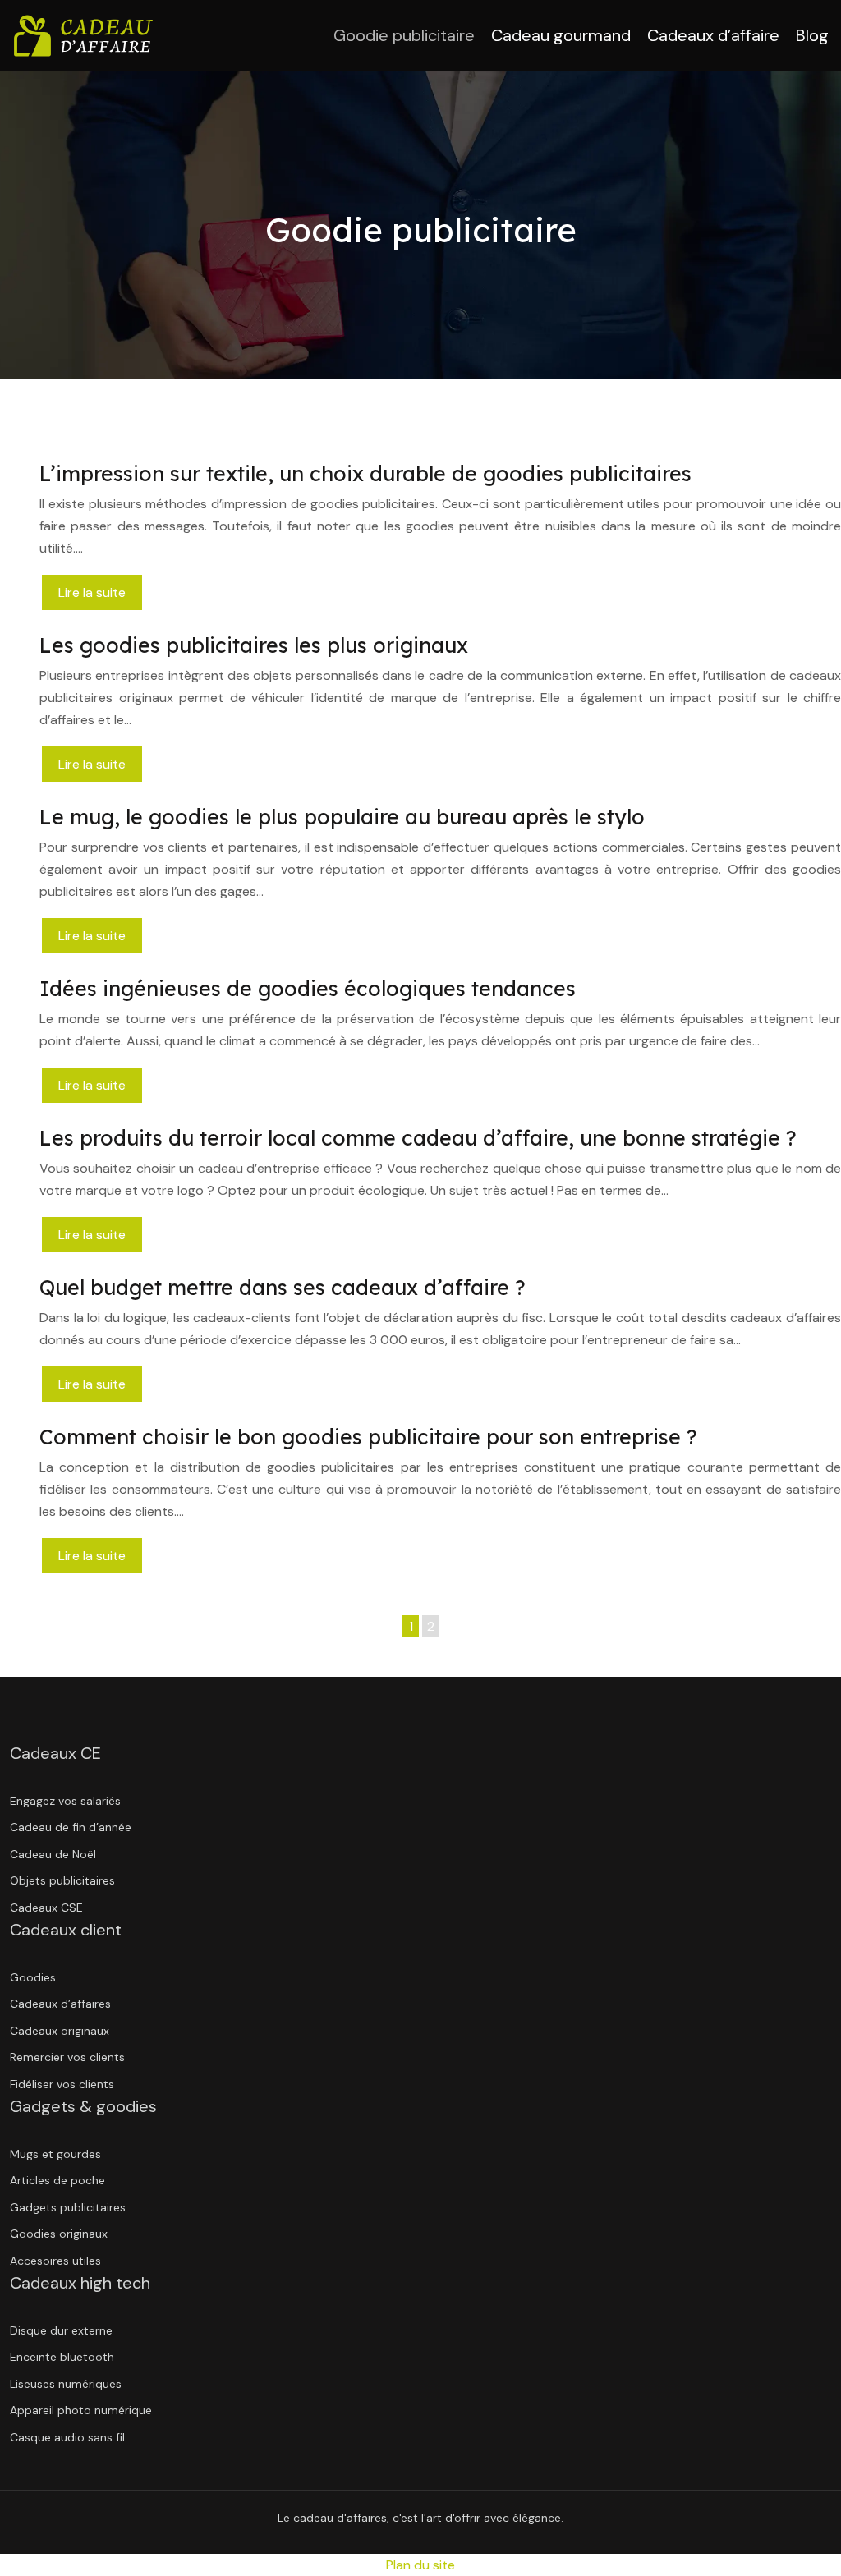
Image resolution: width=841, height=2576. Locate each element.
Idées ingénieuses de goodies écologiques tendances (308, 988)
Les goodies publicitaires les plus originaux (254, 645)
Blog (812, 35)
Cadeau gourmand (561, 35)
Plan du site (420, 2565)
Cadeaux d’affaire (713, 35)
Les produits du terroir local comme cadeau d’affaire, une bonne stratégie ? (418, 1138)
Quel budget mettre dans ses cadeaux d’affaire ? (283, 1287)
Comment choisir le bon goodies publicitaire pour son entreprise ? (368, 1437)
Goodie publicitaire (404, 35)
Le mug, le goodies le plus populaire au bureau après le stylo (342, 817)
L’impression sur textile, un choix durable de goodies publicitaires (365, 473)
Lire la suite (92, 592)
